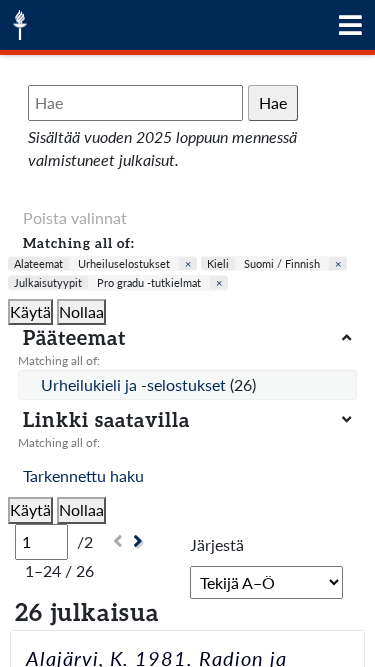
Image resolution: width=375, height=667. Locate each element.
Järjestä (217, 544)
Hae (273, 102)
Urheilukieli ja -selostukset (135, 384)
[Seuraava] (140, 541)
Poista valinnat (75, 217)
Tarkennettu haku (83, 475)
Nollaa (81, 311)
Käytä (30, 311)
